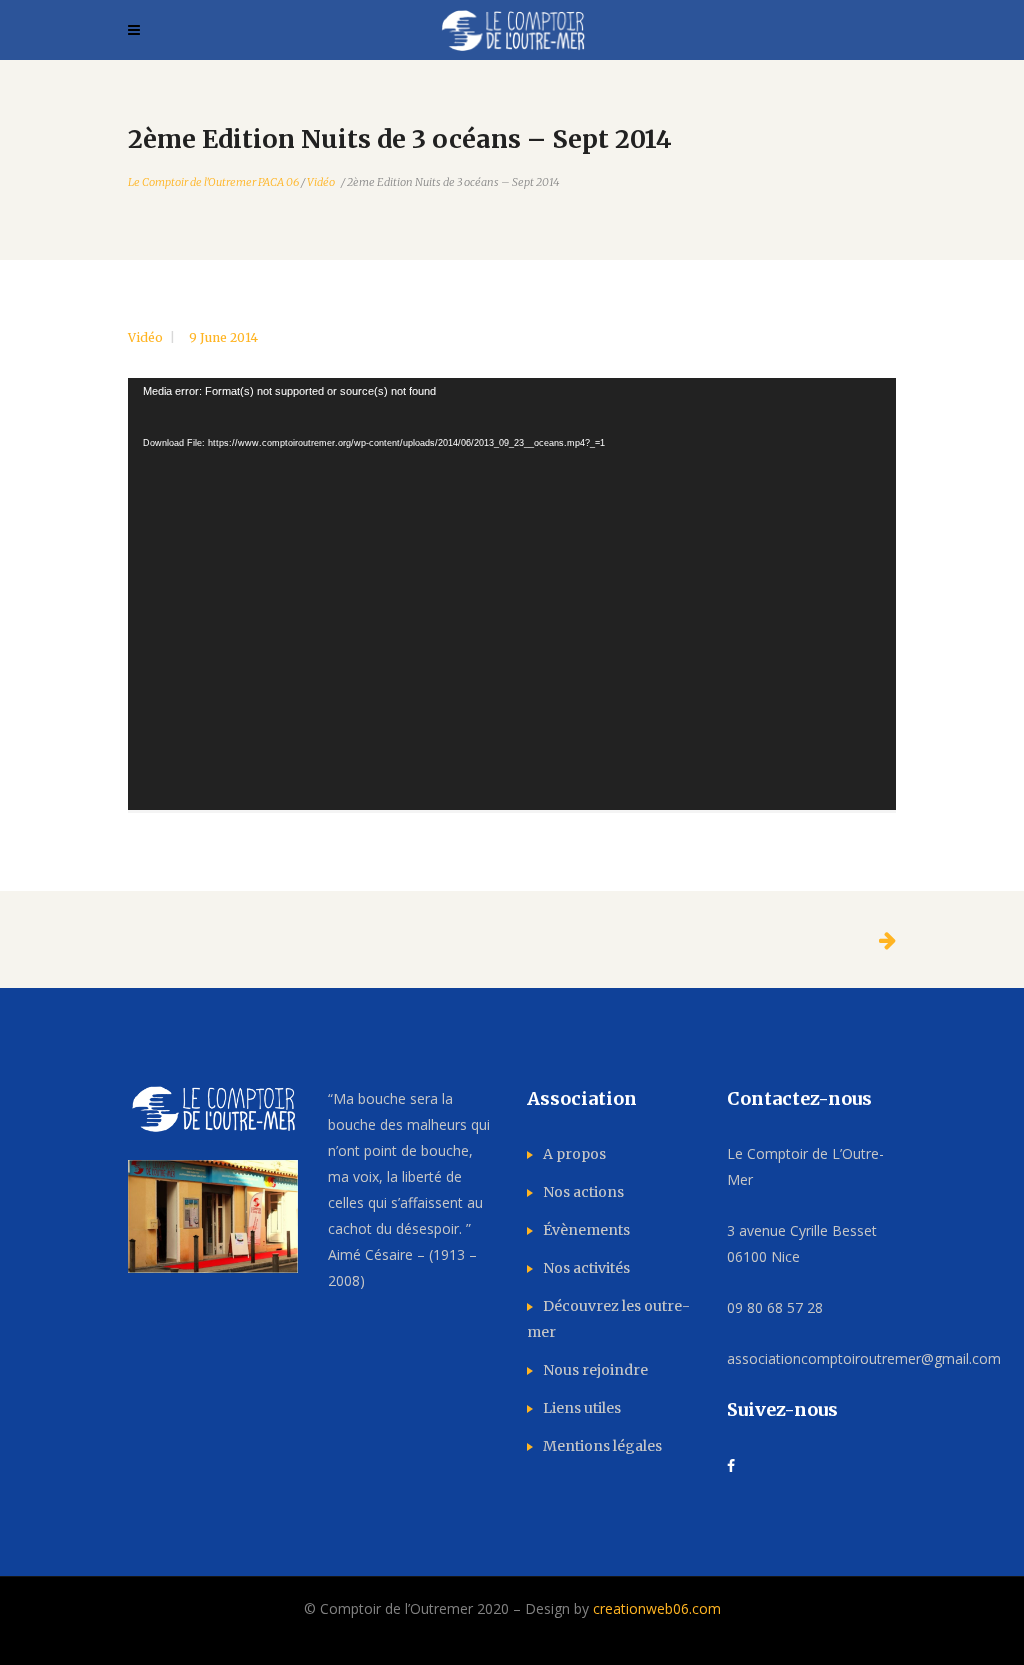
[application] (512, 594)
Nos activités (586, 1268)
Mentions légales (602, 1446)
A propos (574, 1154)
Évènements (586, 1230)
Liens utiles (582, 1408)
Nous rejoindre (595, 1370)
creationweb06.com (657, 1608)
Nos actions (583, 1192)
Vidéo (321, 182)
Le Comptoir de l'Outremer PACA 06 (213, 182)
